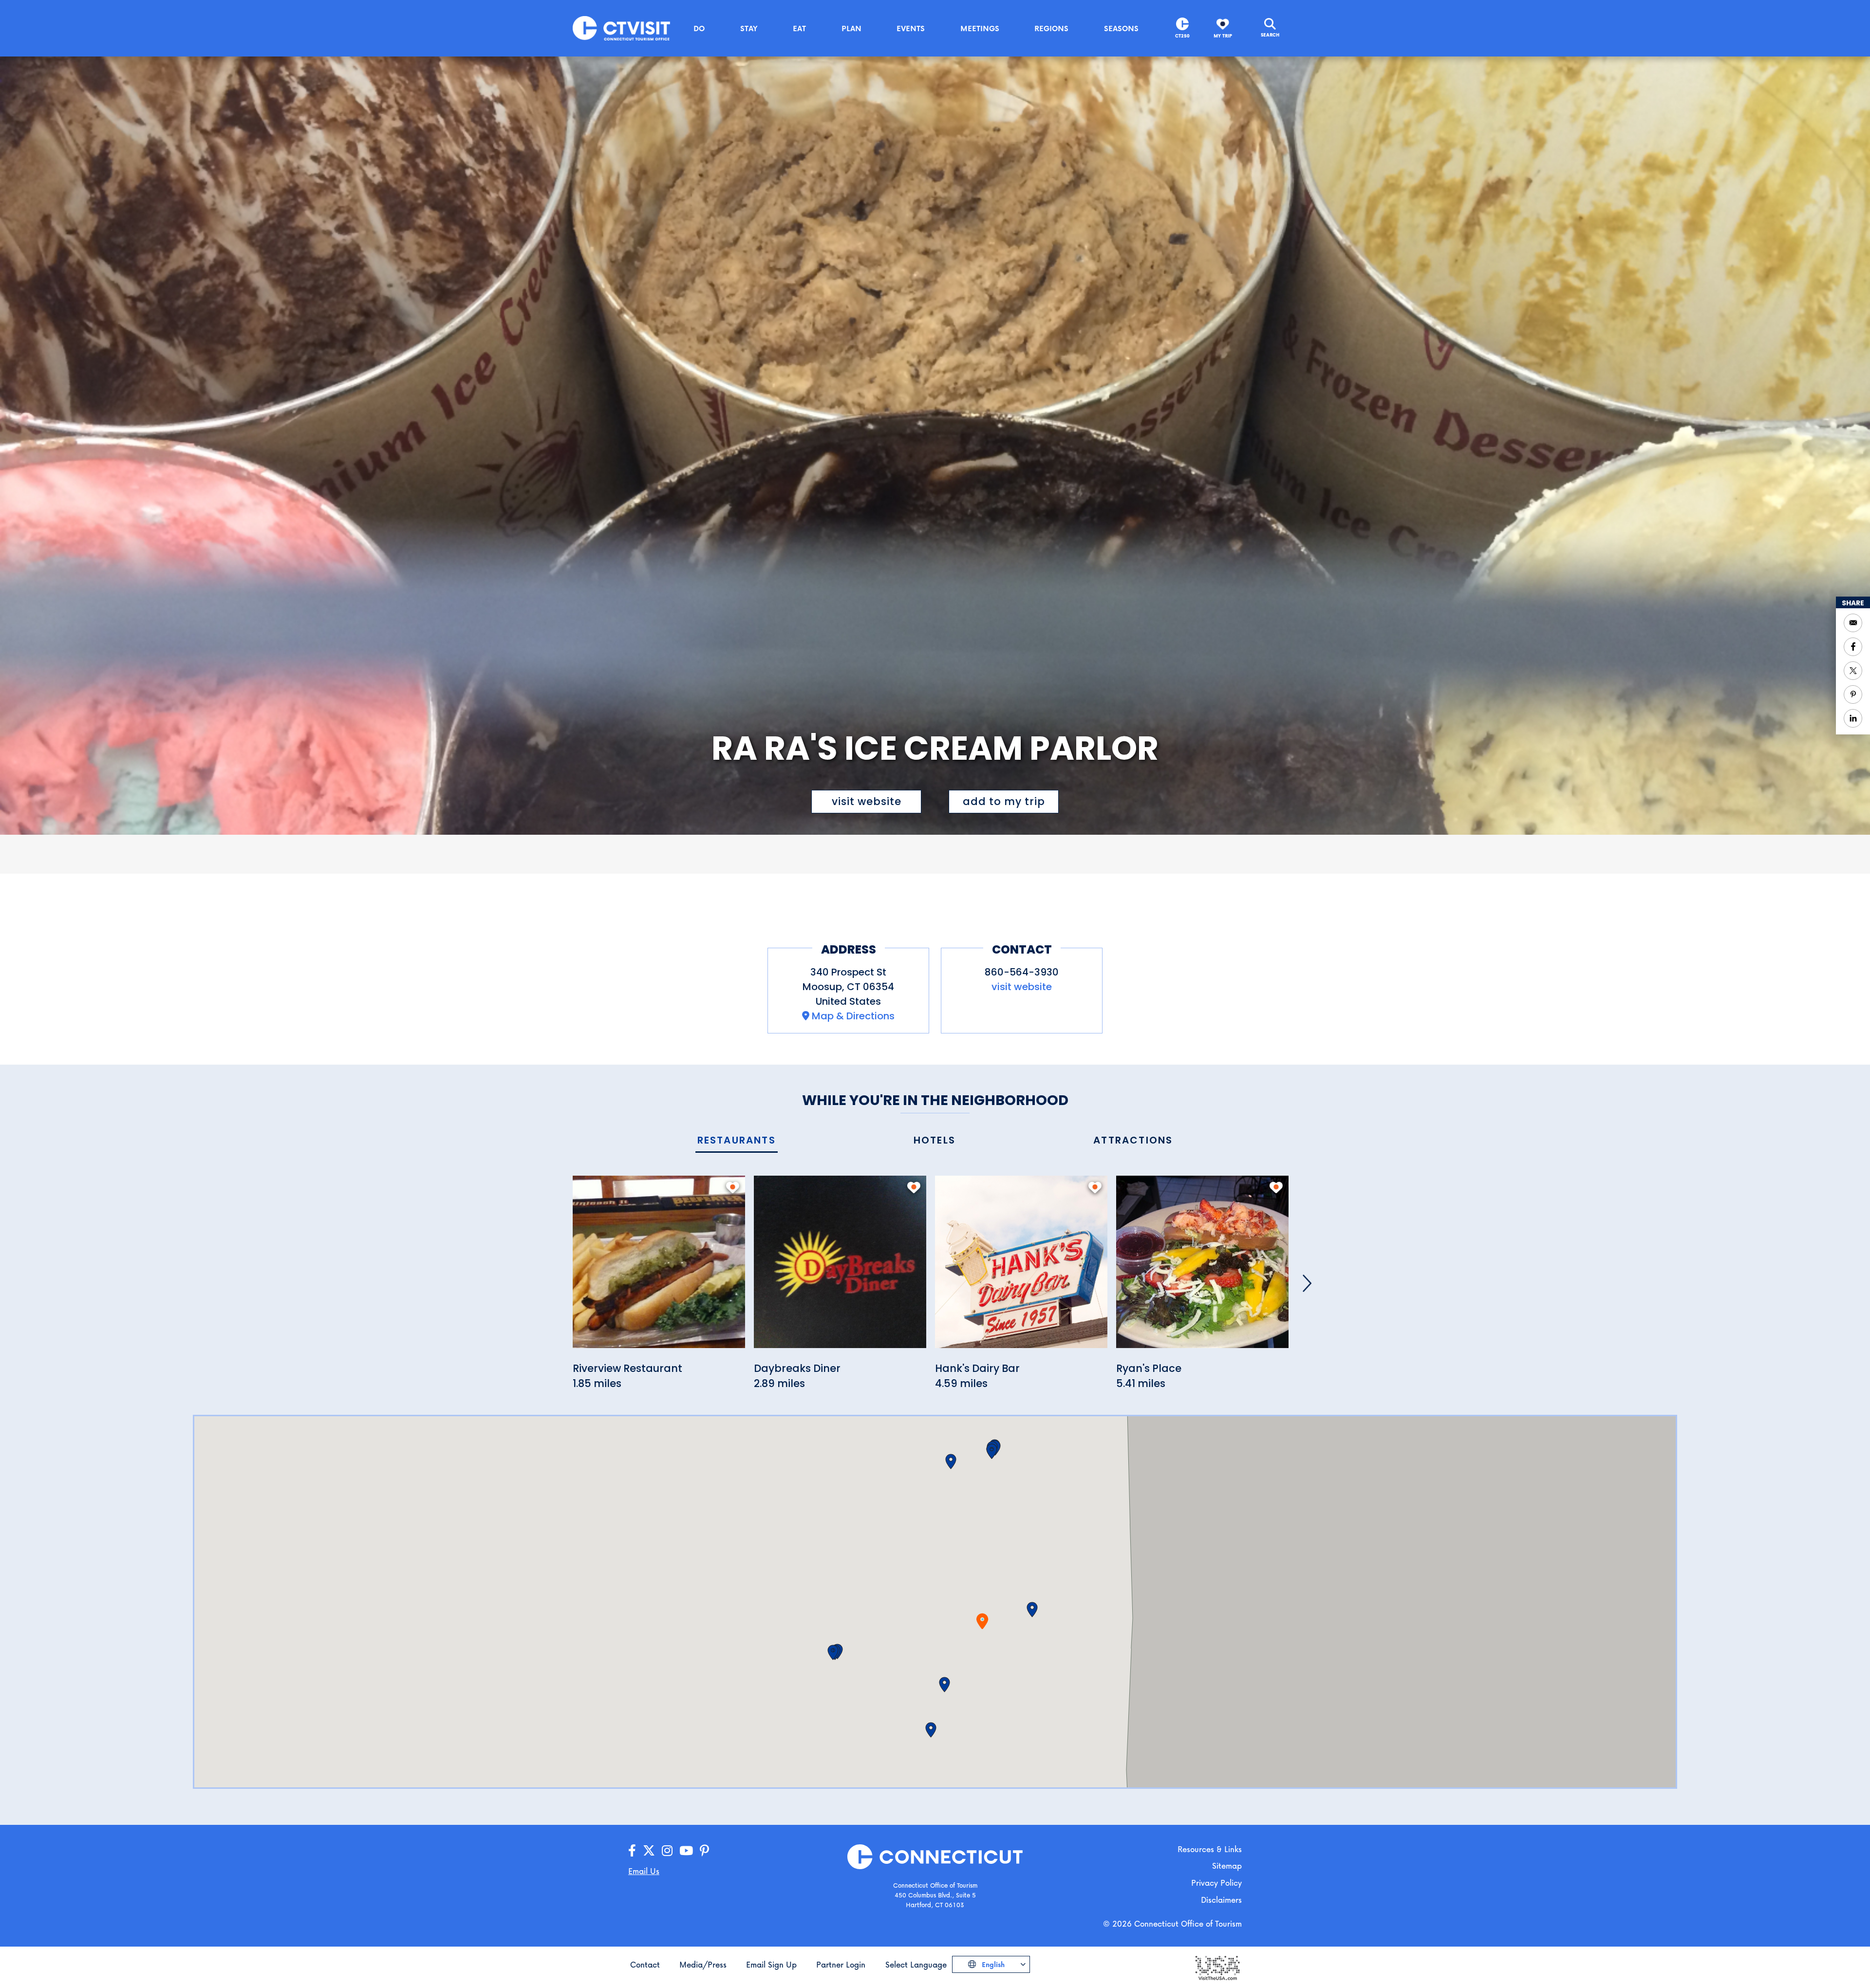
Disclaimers (1221, 1900)
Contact (645, 1964)
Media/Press (703, 1964)
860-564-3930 (1022, 972)
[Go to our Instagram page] (667, 1851)
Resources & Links (1210, 1849)
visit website (867, 801)
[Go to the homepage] (621, 28)
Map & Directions (853, 1016)
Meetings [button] (980, 28)
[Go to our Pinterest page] (704, 1851)
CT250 (1182, 36)
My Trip (1223, 36)
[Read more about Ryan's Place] (1202, 1267)
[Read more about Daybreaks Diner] (840, 1267)
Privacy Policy (1216, 1883)
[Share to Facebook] (1853, 647)
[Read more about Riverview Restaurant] (659, 1267)
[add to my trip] (733, 1187)
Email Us (644, 1871)
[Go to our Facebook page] (632, 1851)
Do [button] (699, 28)
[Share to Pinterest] (1853, 694)
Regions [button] (1051, 28)
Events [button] (911, 28)
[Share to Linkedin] (1853, 718)
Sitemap (1227, 1866)
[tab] (737, 1141)
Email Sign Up (771, 1964)
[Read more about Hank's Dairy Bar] (1021, 1267)
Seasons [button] (1121, 28)
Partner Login (841, 1964)
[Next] (1307, 1283)
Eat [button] (799, 28)
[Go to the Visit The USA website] (1217, 1967)
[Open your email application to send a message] (1853, 623)
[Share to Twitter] (1853, 671)
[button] (1032, 1610)
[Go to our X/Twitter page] (649, 1851)
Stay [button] (749, 28)
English (992, 1964)
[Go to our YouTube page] (686, 1851)
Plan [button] (851, 28)
